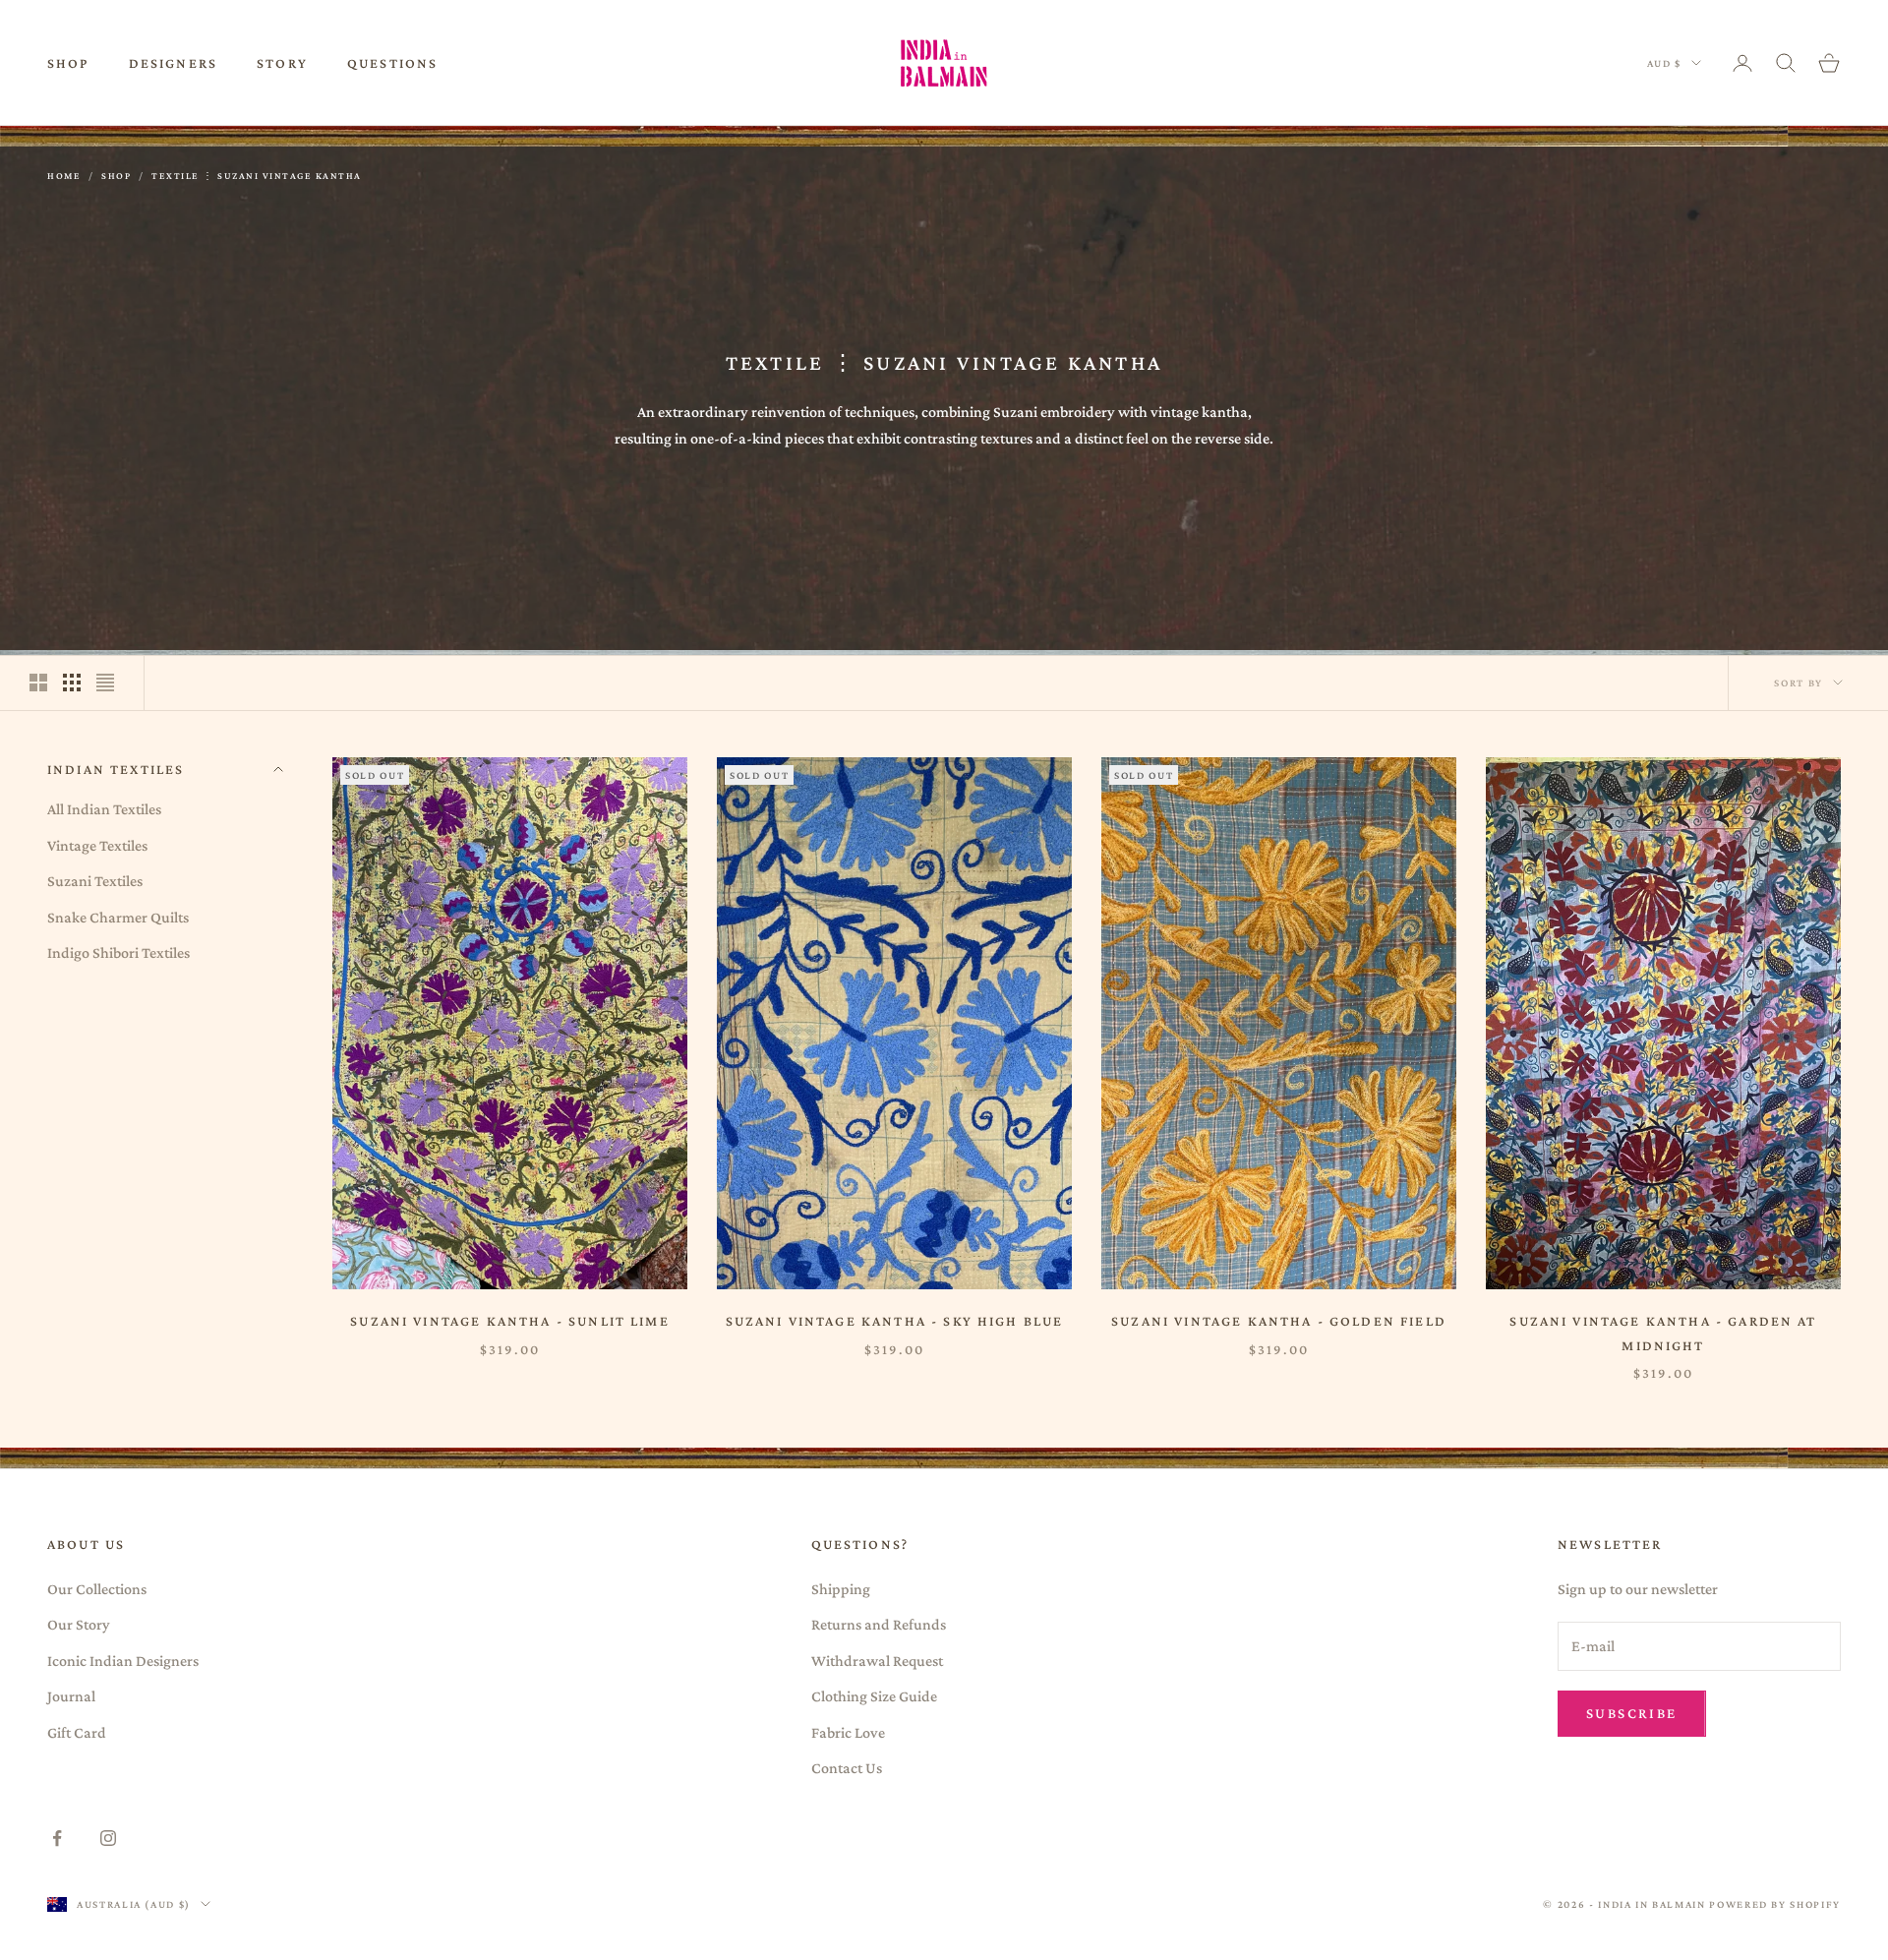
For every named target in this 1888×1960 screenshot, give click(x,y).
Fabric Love (848, 1732)
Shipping (841, 1589)
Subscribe (1632, 1713)
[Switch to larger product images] (38, 683)
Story (282, 63)
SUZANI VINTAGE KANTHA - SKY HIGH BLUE (895, 1321)
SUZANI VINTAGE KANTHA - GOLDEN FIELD (1279, 1321)
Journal (71, 1696)
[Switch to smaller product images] (72, 683)
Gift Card (77, 1732)
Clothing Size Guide (874, 1696)
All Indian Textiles (104, 809)
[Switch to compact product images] (105, 683)
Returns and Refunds (879, 1624)
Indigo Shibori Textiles (118, 952)
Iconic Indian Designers (123, 1661)
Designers (173, 63)
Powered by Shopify (1775, 1904)
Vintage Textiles (97, 844)
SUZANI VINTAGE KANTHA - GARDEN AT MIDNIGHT (1663, 1333)
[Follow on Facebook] (57, 1838)
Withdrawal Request (877, 1661)
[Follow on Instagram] (108, 1838)
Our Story (79, 1624)
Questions (392, 63)
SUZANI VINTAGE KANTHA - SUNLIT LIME (510, 1321)
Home (64, 176)
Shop (68, 63)
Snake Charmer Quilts (118, 916)
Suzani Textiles (95, 881)
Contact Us (847, 1768)
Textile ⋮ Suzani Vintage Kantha (257, 176)
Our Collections (97, 1589)
